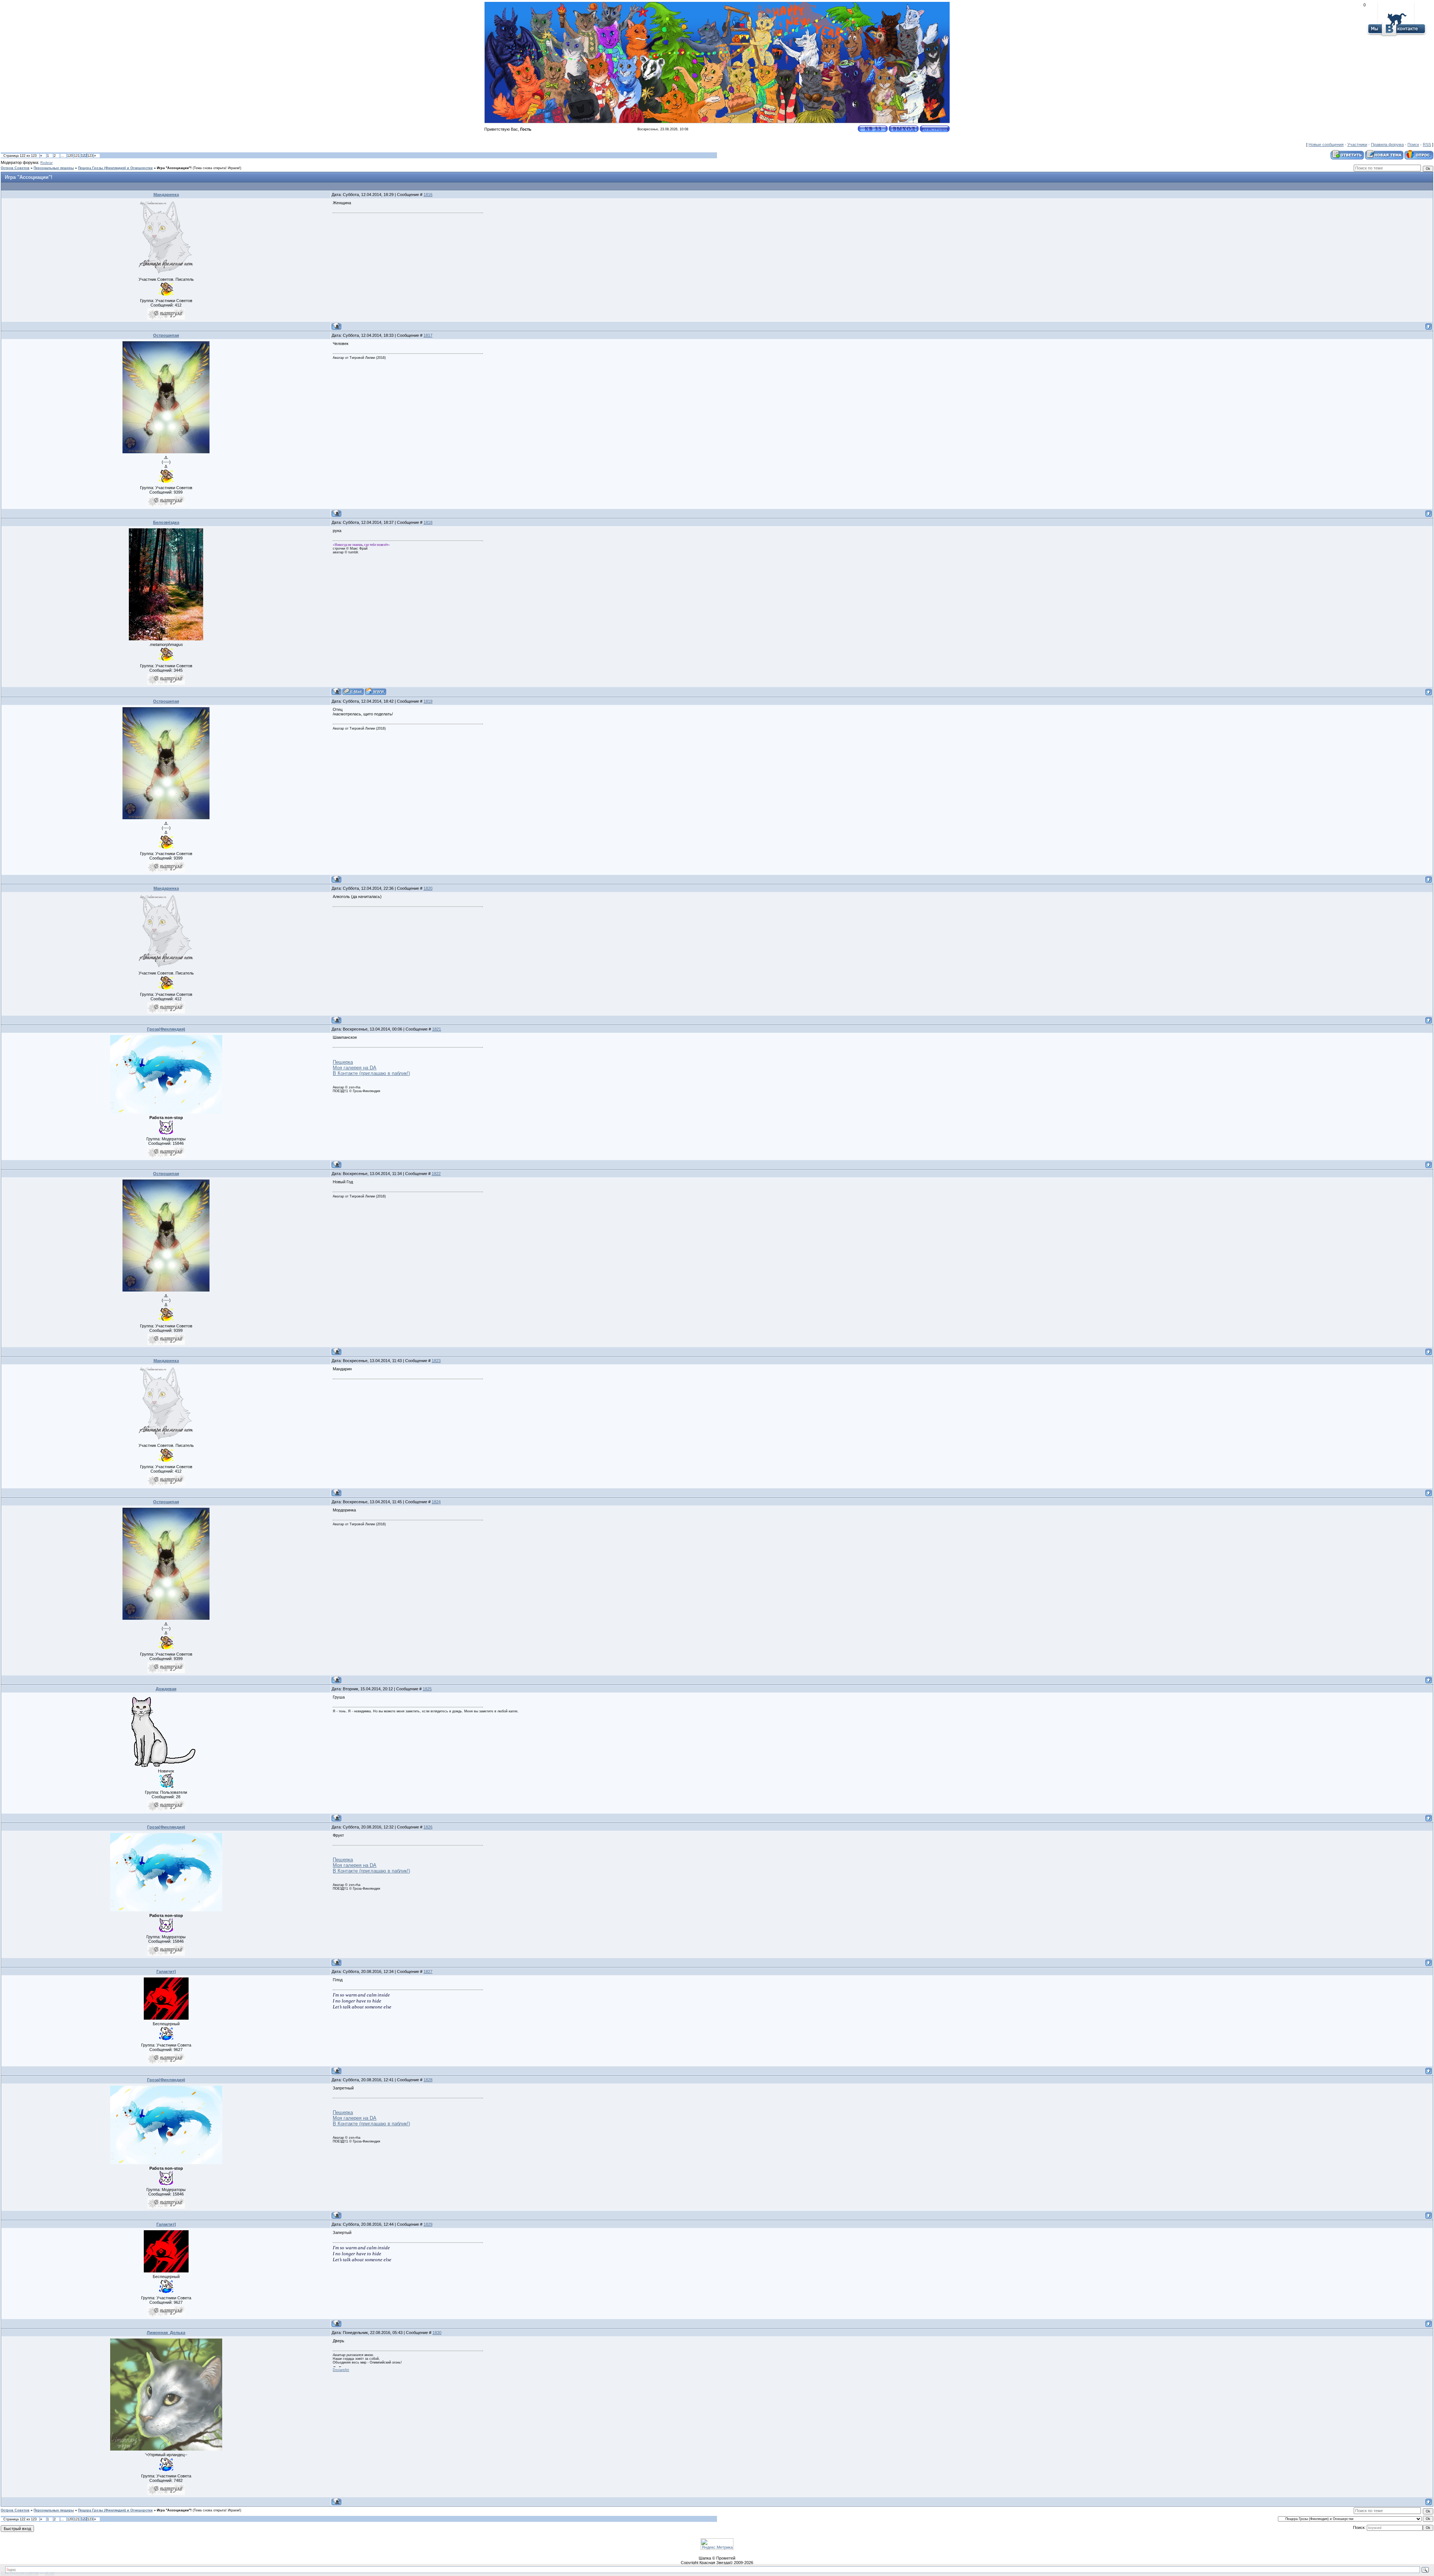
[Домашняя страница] (375, 691)
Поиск (1413, 145)
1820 (428, 888)
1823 (436, 1361)
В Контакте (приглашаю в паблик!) (371, 1073)
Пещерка (343, 1062)
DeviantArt (341, 2370)
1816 (428, 195)
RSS (1427, 145)
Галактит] (166, 1971)
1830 (437, 2333)
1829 (428, 2224)
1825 (427, 1689)
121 (77, 156)
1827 (428, 1971)
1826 (428, 1827)
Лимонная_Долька (166, 2333)
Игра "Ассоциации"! (174, 168)
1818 (428, 522)
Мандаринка (166, 195)
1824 (436, 1502)
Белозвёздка (166, 522)
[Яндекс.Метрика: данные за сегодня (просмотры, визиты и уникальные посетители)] (717, 2544)
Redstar (46, 163)
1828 (428, 2080)
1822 (436, 1174)
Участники (1357, 145)
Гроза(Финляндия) (166, 1029)
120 (70, 156)
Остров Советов (15, 168)
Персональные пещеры (54, 168)
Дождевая (166, 1689)
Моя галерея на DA (355, 1068)
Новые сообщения (1326, 145)
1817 (428, 335)
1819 (428, 701)
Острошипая (166, 335)
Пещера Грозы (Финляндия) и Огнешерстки (115, 168)
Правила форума (1387, 145)
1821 (437, 1029)
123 (90, 156)
